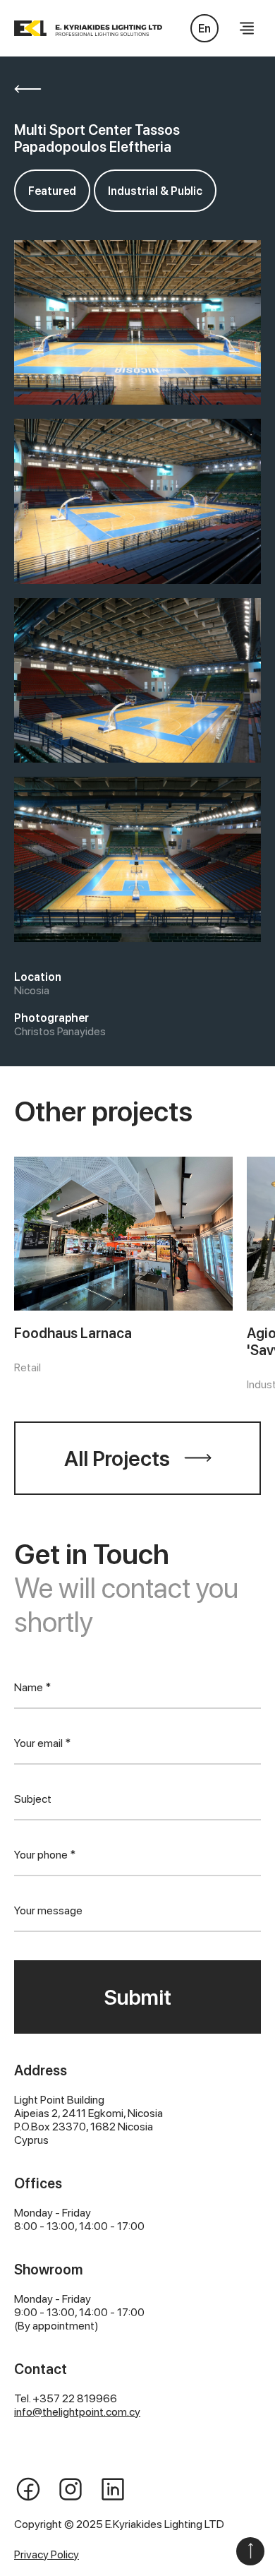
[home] (113, 28)
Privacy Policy (47, 2554)
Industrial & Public (155, 191)
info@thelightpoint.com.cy (77, 2412)
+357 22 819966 (75, 2398)
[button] (247, 28)
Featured (52, 191)
